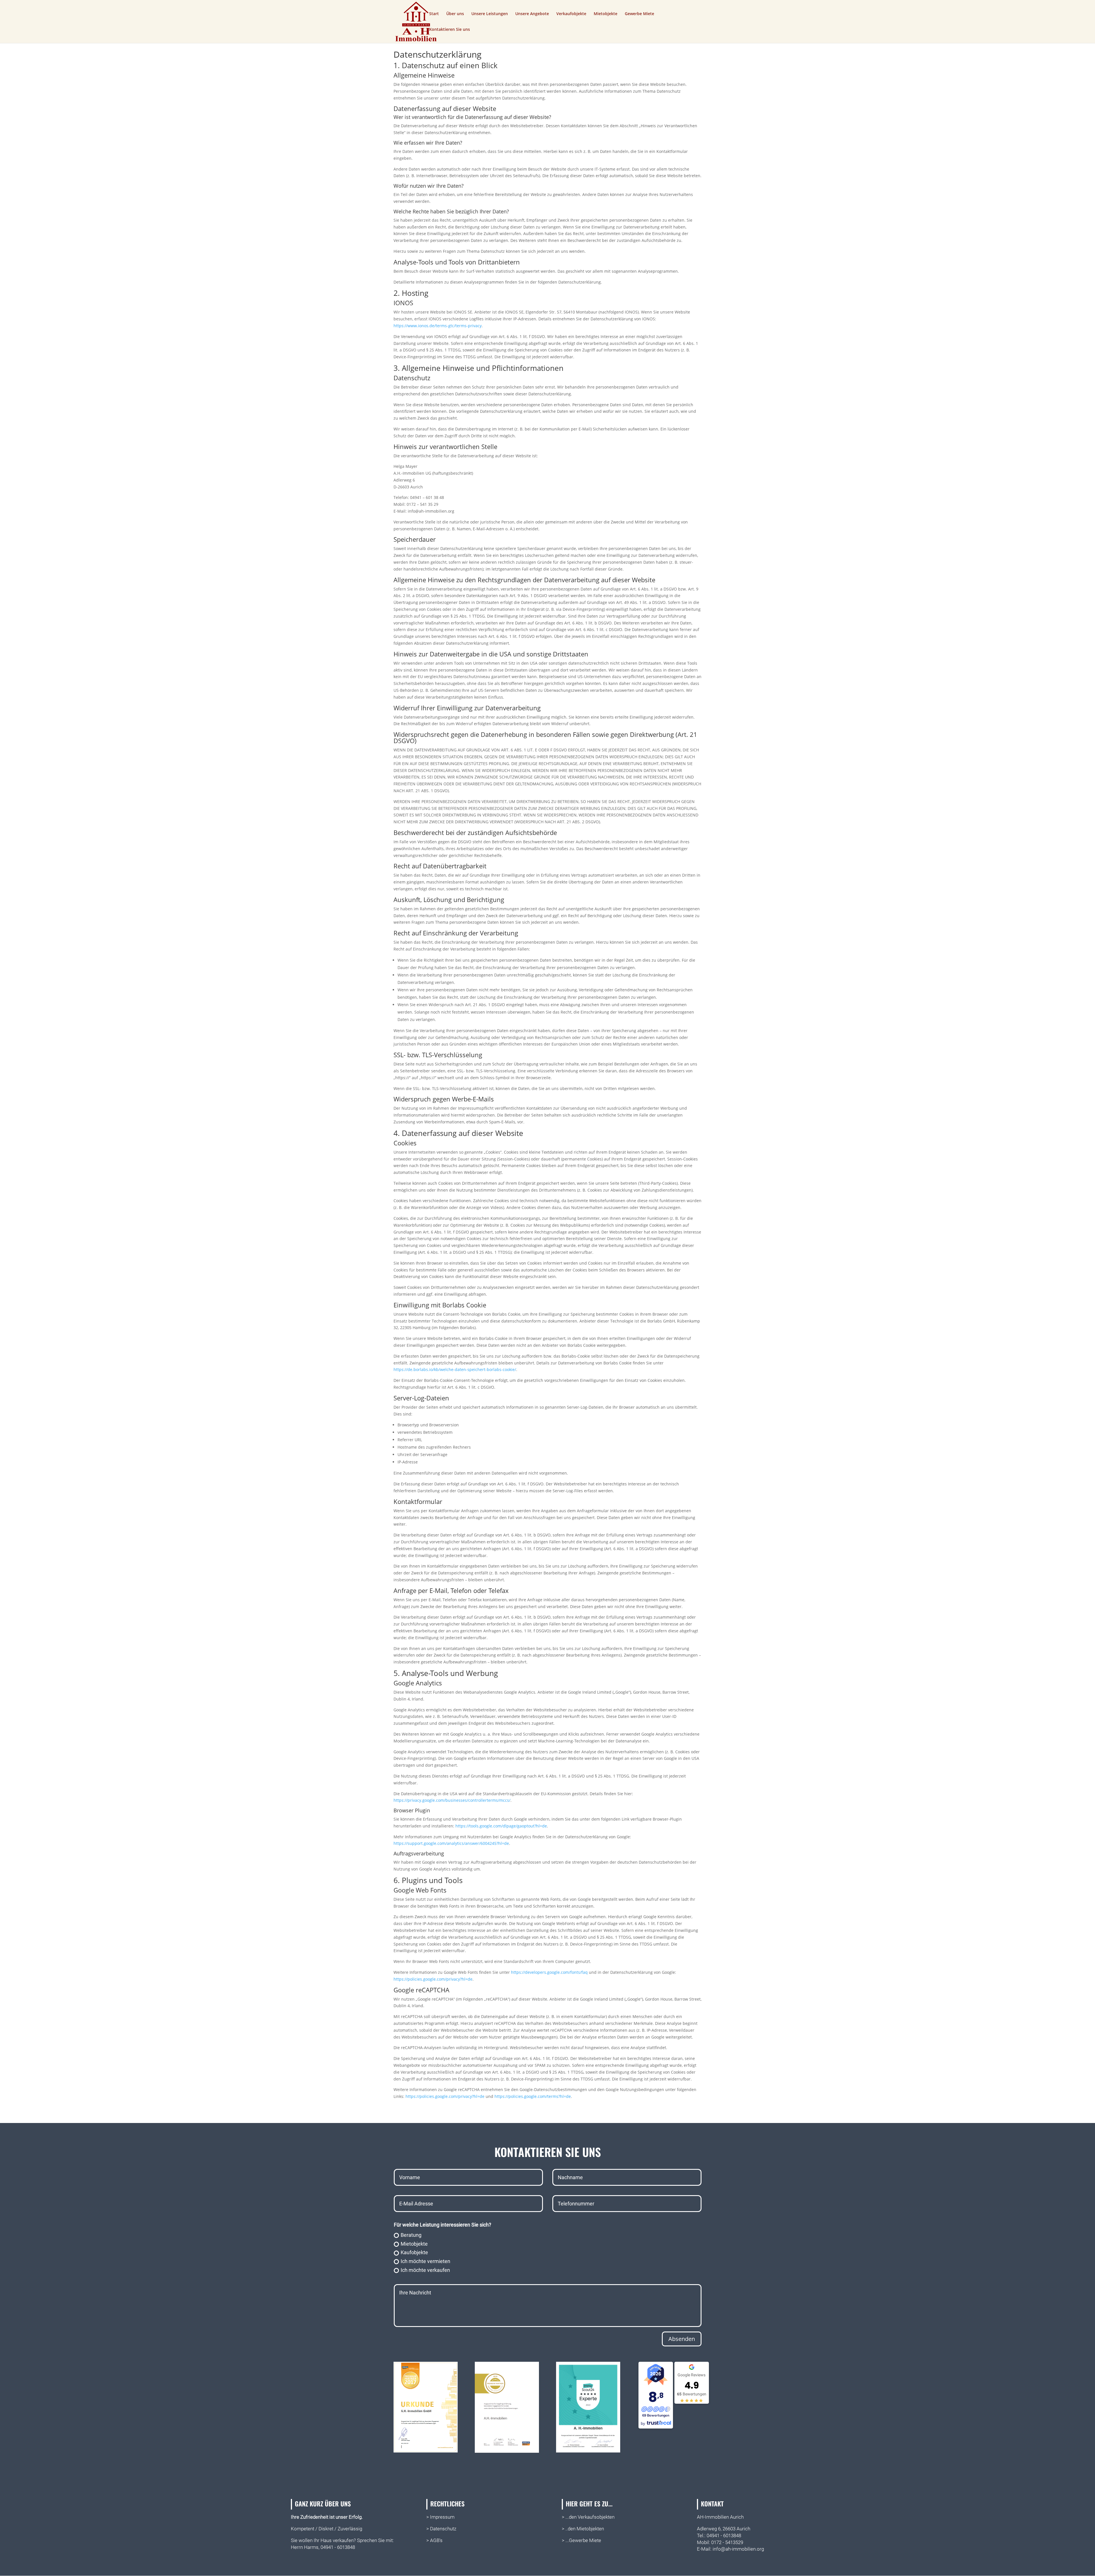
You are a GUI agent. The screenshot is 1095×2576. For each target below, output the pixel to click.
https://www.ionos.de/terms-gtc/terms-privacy (438, 326)
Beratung (411, 2235)
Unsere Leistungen (490, 14)
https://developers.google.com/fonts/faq (549, 1972)
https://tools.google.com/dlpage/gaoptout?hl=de (501, 1826)
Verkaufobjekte (571, 14)
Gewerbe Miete (639, 14)
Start (434, 14)
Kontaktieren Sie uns (450, 30)
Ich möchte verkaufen (425, 2270)
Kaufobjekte (414, 2252)
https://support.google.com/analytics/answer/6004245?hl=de (451, 1843)
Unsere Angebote (532, 14)
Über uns (455, 14)
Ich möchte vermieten (425, 2261)
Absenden (682, 2339)
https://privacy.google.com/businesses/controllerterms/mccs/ (452, 1800)
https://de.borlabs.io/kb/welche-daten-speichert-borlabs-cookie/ (455, 1369)
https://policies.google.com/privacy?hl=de (433, 1979)
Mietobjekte (606, 14)
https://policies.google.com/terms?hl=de (533, 2096)
